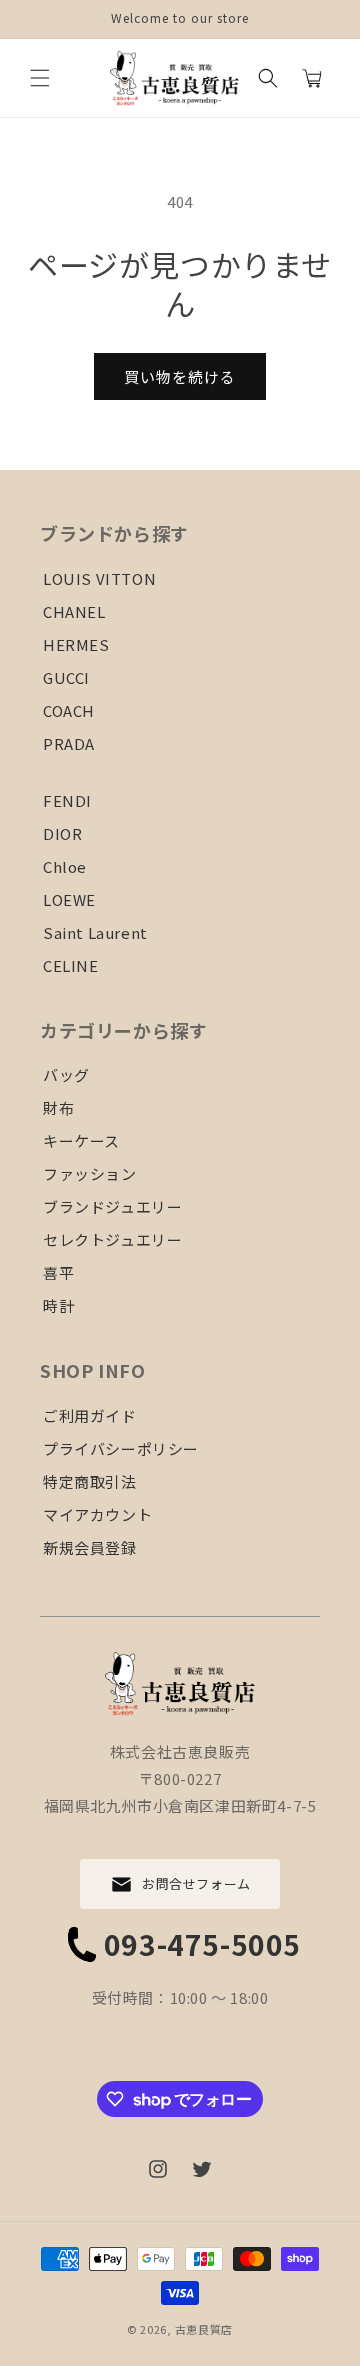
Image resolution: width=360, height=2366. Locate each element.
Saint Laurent (95, 932)
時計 (58, 1305)
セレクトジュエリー (112, 1239)
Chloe (65, 866)
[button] (40, 78)
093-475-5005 (202, 1944)
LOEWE (69, 899)
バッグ (66, 1074)
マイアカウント (97, 1514)
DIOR (62, 833)
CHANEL (74, 611)
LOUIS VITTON (99, 578)
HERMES (76, 644)
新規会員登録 (90, 1547)
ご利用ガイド (90, 1415)
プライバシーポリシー (121, 1448)
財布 (58, 1107)
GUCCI (66, 677)
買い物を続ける (180, 376)
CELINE (71, 965)
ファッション (90, 1173)
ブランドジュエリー (112, 1206)
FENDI (67, 800)
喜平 (58, 1272)
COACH (69, 710)
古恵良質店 (204, 2329)
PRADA (69, 743)
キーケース (81, 1140)
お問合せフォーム (196, 1883)
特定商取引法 (90, 1481)
